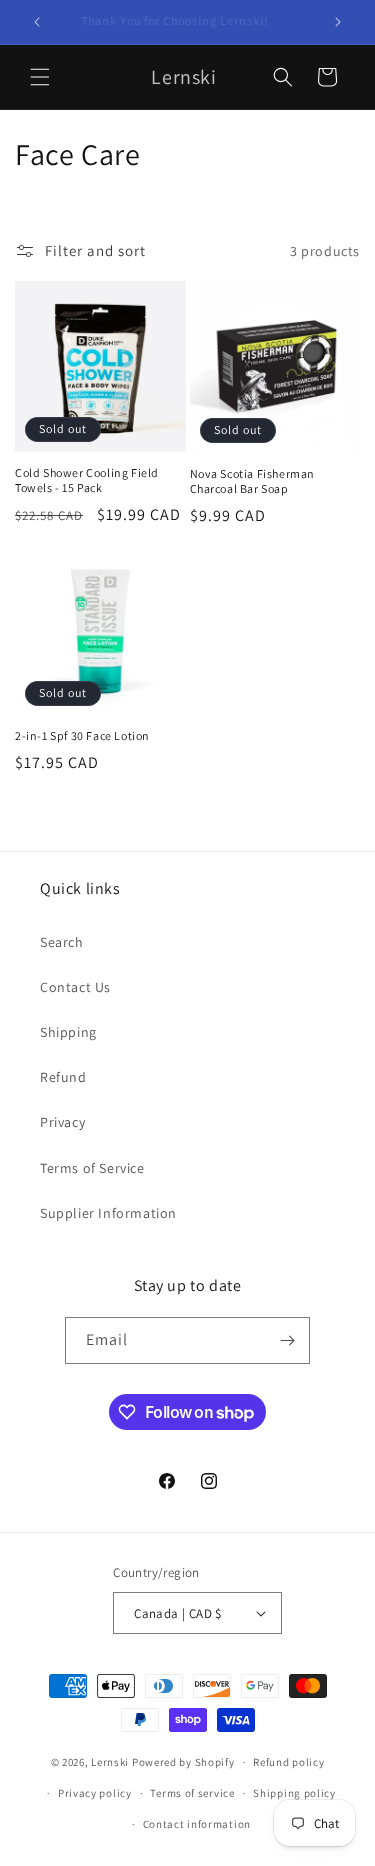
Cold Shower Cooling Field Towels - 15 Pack (87, 480)
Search (62, 942)
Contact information (197, 1824)
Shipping (68, 1032)
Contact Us (75, 987)
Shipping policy (294, 1793)
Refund (63, 1077)
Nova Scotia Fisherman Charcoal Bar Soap (253, 481)
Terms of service (192, 1793)
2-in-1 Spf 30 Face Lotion (82, 735)
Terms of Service (92, 1168)
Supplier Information (108, 1213)
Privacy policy (95, 1793)
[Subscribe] (287, 1340)
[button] (40, 77)
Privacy (62, 1122)
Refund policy (288, 1762)
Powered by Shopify (183, 1762)
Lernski (110, 1762)
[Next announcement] (338, 22)
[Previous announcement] (37, 22)
